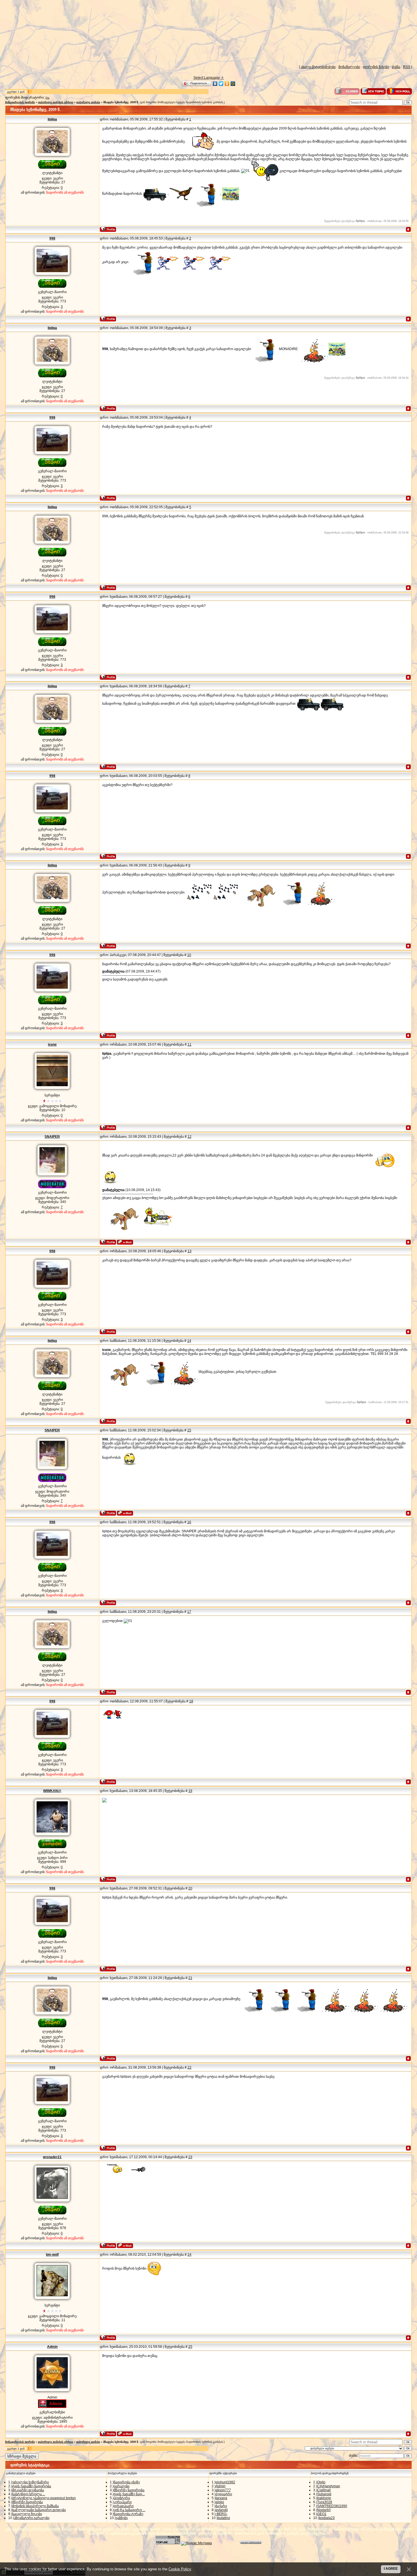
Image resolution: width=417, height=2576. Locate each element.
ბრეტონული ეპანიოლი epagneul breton (44, 2498)
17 (189, 1612)
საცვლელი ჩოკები (27, 2514)
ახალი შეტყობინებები (318, 67)
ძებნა (396, 67)
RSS (407, 67)
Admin (52, 2347)
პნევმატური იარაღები (32, 2518)
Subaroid (324, 2494)
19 (190, 1791)
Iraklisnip (324, 2498)
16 (189, 1522)
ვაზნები (122, 2518)
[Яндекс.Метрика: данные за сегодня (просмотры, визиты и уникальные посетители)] (196, 2543)
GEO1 (322, 2514)
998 (52, 238)
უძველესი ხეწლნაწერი (30, 2482)
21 (190, 1978)
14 (189, 1341)
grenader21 (52, 2157)
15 (189, 1430)
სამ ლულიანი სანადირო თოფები (39, 2510)
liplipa (52, 119)
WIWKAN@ (52, 1791)
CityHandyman (329, 2486)
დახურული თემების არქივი (56, 102)
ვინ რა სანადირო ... (129, 2510)
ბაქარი (221, 2506)
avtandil (222, 2510)
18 (191, 1701)
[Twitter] (221, 84)
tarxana (221, 2498)
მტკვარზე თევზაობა (28, 2490)
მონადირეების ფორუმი (20, 102)
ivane (52, 1045)
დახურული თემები (88, 102)
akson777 (223, 2490)
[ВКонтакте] (215, 84)
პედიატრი (224, 2494)
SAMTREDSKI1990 (332, 2506)
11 (189, 1045)
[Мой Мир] (233, 84)
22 (189, 2067)
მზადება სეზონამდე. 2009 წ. (121, 102)
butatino (224, 2518)
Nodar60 (324, 2510)
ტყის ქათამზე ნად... (129, 2494)
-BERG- (222, 2514)
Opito (321, 2482)
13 (189, 1251)
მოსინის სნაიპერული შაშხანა (35, 2506)
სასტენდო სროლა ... (29, 2494)
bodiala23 (327, 2518)
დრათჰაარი (124, 2506)
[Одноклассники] (227, 84)
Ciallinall (324, 2490)
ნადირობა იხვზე (127, 2482)
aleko (220, 2502)
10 (189, 955)
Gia (47, 98)
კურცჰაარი (123, 2502)
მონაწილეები (349, 67)
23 (190, 2157)
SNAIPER (52, 1137)
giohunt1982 (225, 2482)
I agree (391, 2569)
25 (190, 2347)
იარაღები (122, 2486)
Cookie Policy (180, 2569)
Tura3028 (325, 2502)
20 (190, 1888)
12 (189, 1137)
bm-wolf (52, 2255)
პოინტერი (122, 2498)
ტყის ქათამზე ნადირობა (32, 2486)
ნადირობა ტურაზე (129, 2514)
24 (189, 2255)
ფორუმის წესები (376, 67)
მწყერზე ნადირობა (28, 2502)
